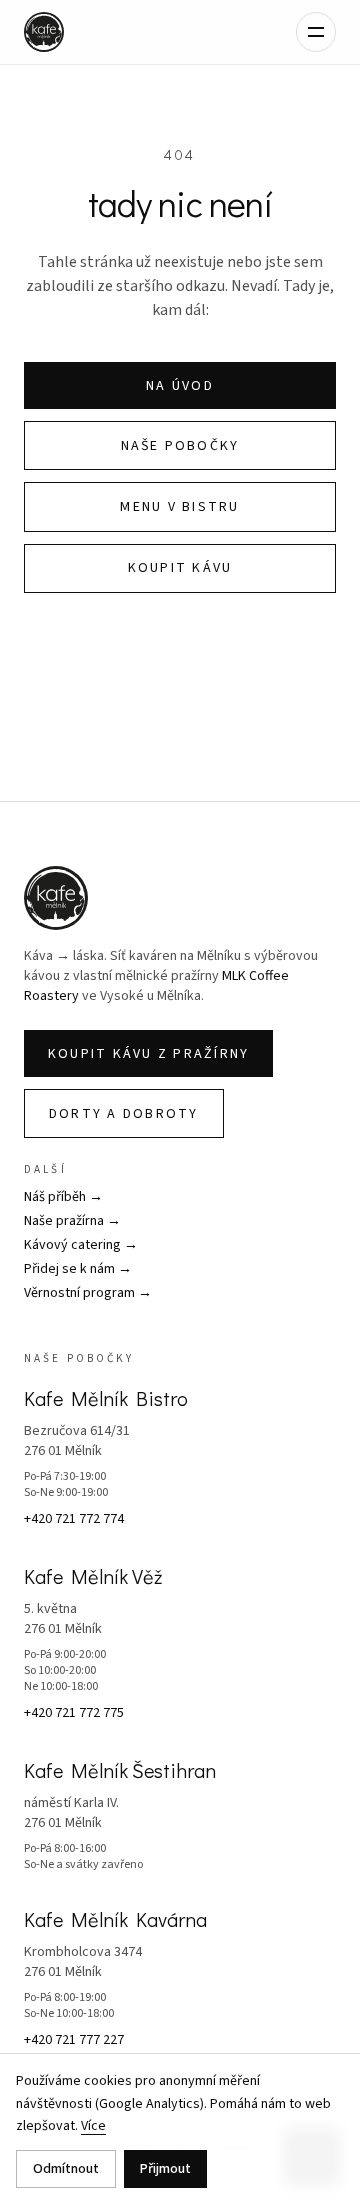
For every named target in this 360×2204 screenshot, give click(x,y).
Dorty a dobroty (124, 1114)
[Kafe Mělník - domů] (44, 32)
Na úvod (180, 386)
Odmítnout (66, 2169)
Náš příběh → (63, 1197)
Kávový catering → (81, 1245)
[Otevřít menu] (316, 32)
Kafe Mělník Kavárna (115, 1919)
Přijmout (165, 2169)
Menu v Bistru (179, 507)
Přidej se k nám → (78, 1269)
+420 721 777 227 (74, 2040)
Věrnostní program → (88, 1293)
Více (93, 2126)
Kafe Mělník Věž (93, 1576)
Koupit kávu (180, 568)
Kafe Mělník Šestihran (120, 1770)
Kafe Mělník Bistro (106, 1398)
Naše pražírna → (72, 1221)
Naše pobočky (180, 446)
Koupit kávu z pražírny (148, 1054)
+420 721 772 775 (74, 1713)
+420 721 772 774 (74, 1519)
